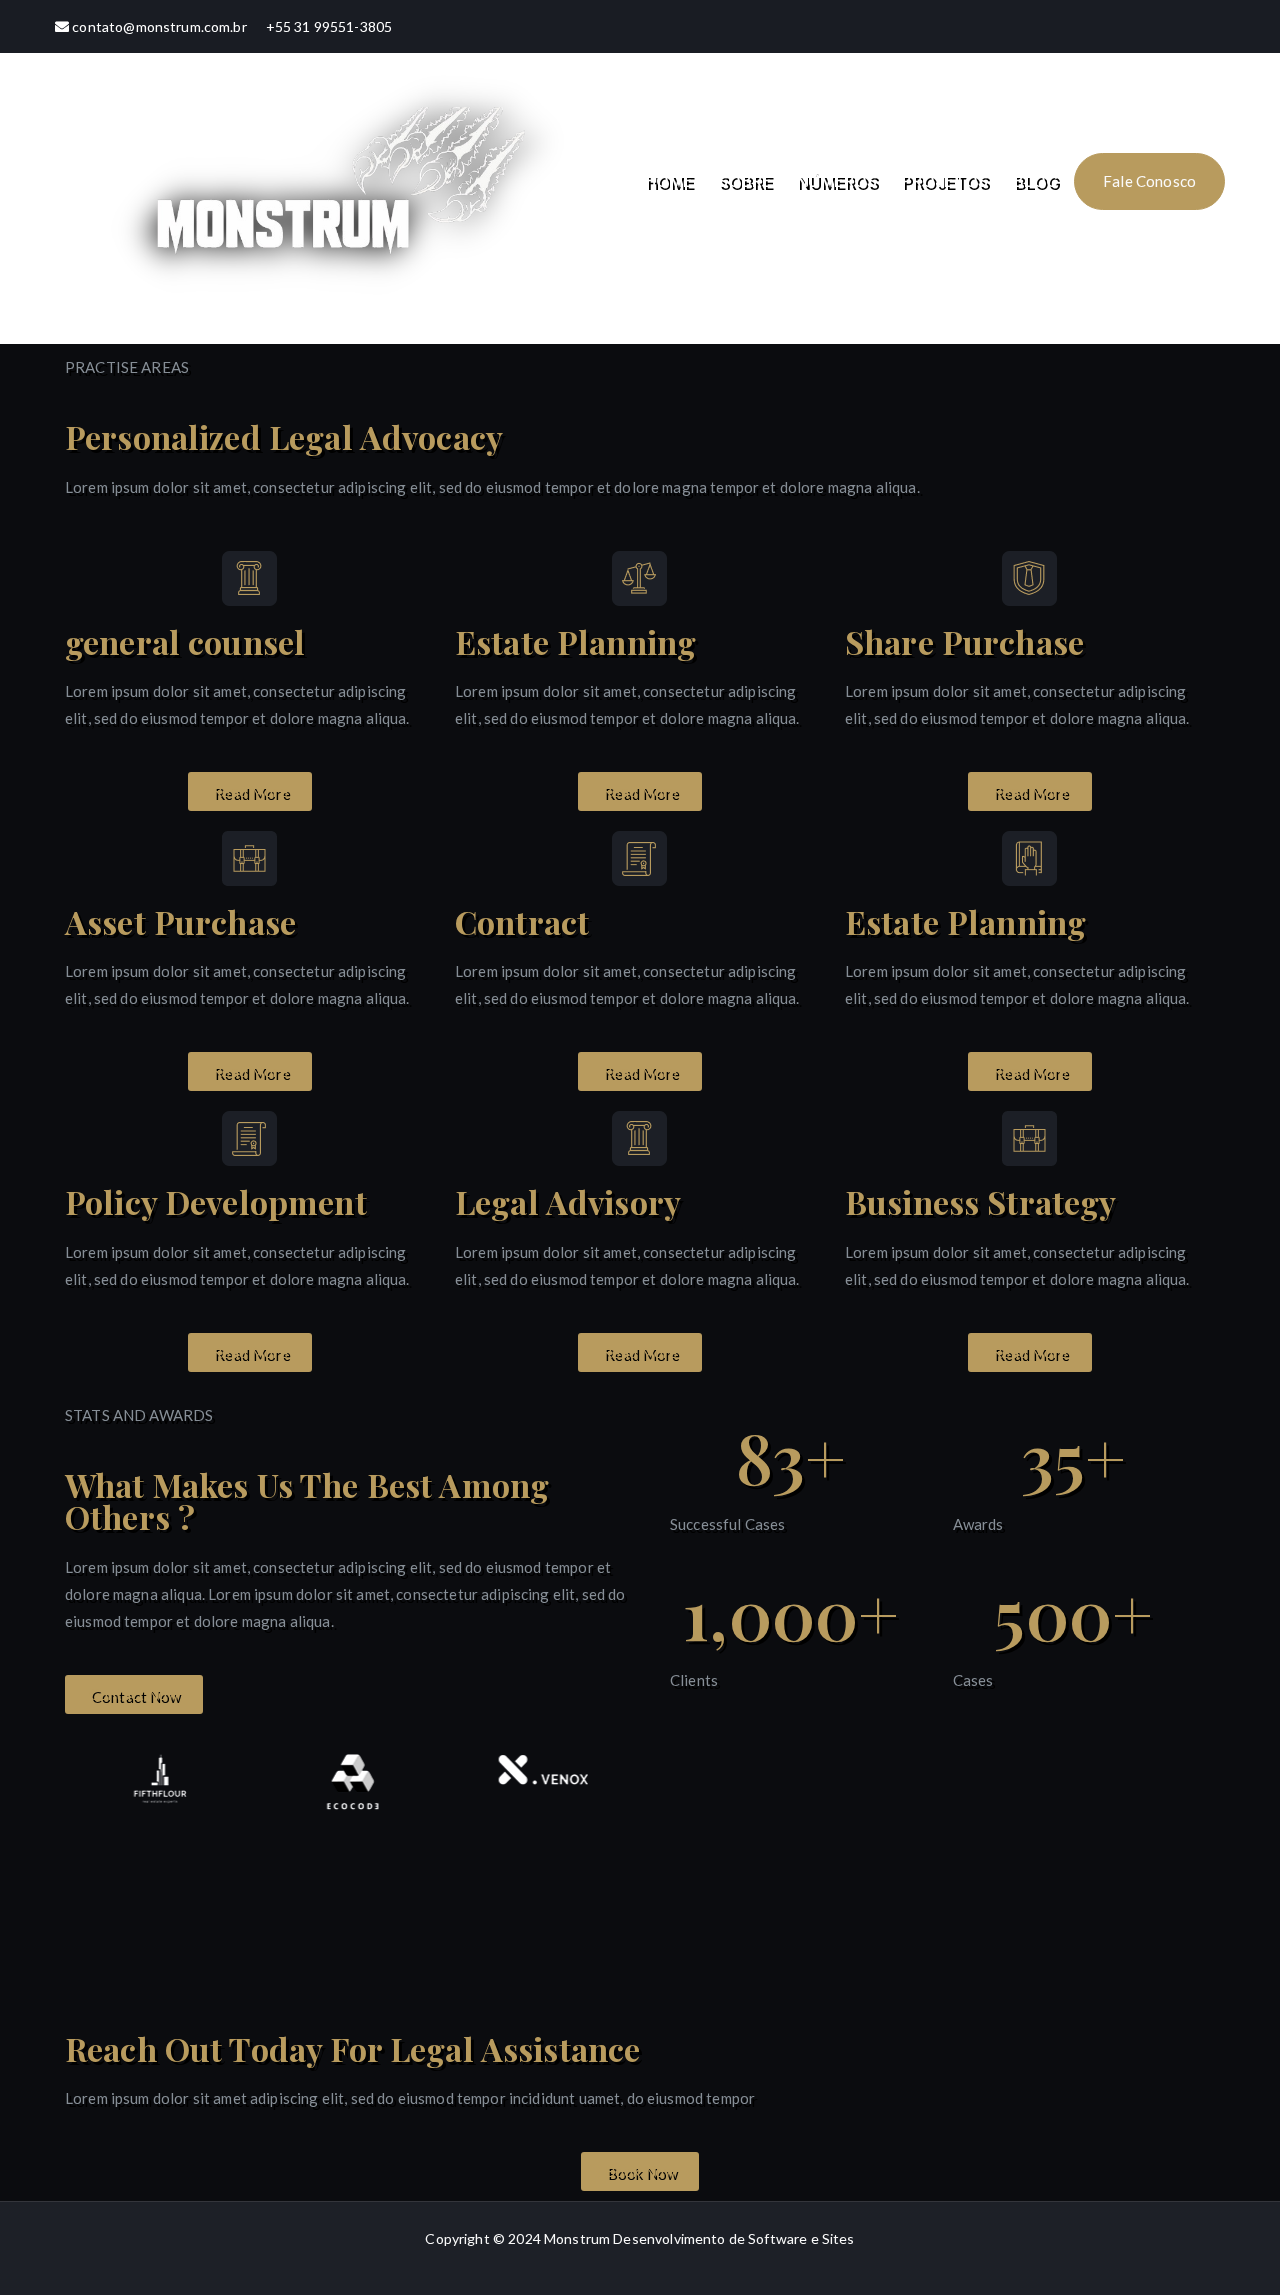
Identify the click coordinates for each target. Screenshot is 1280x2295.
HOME (669, 181)
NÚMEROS (836, 181)
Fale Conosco (1149, 181)
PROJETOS (944, 181)
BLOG (1036, 181)
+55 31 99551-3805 (329, 26)
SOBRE (745, 181)
